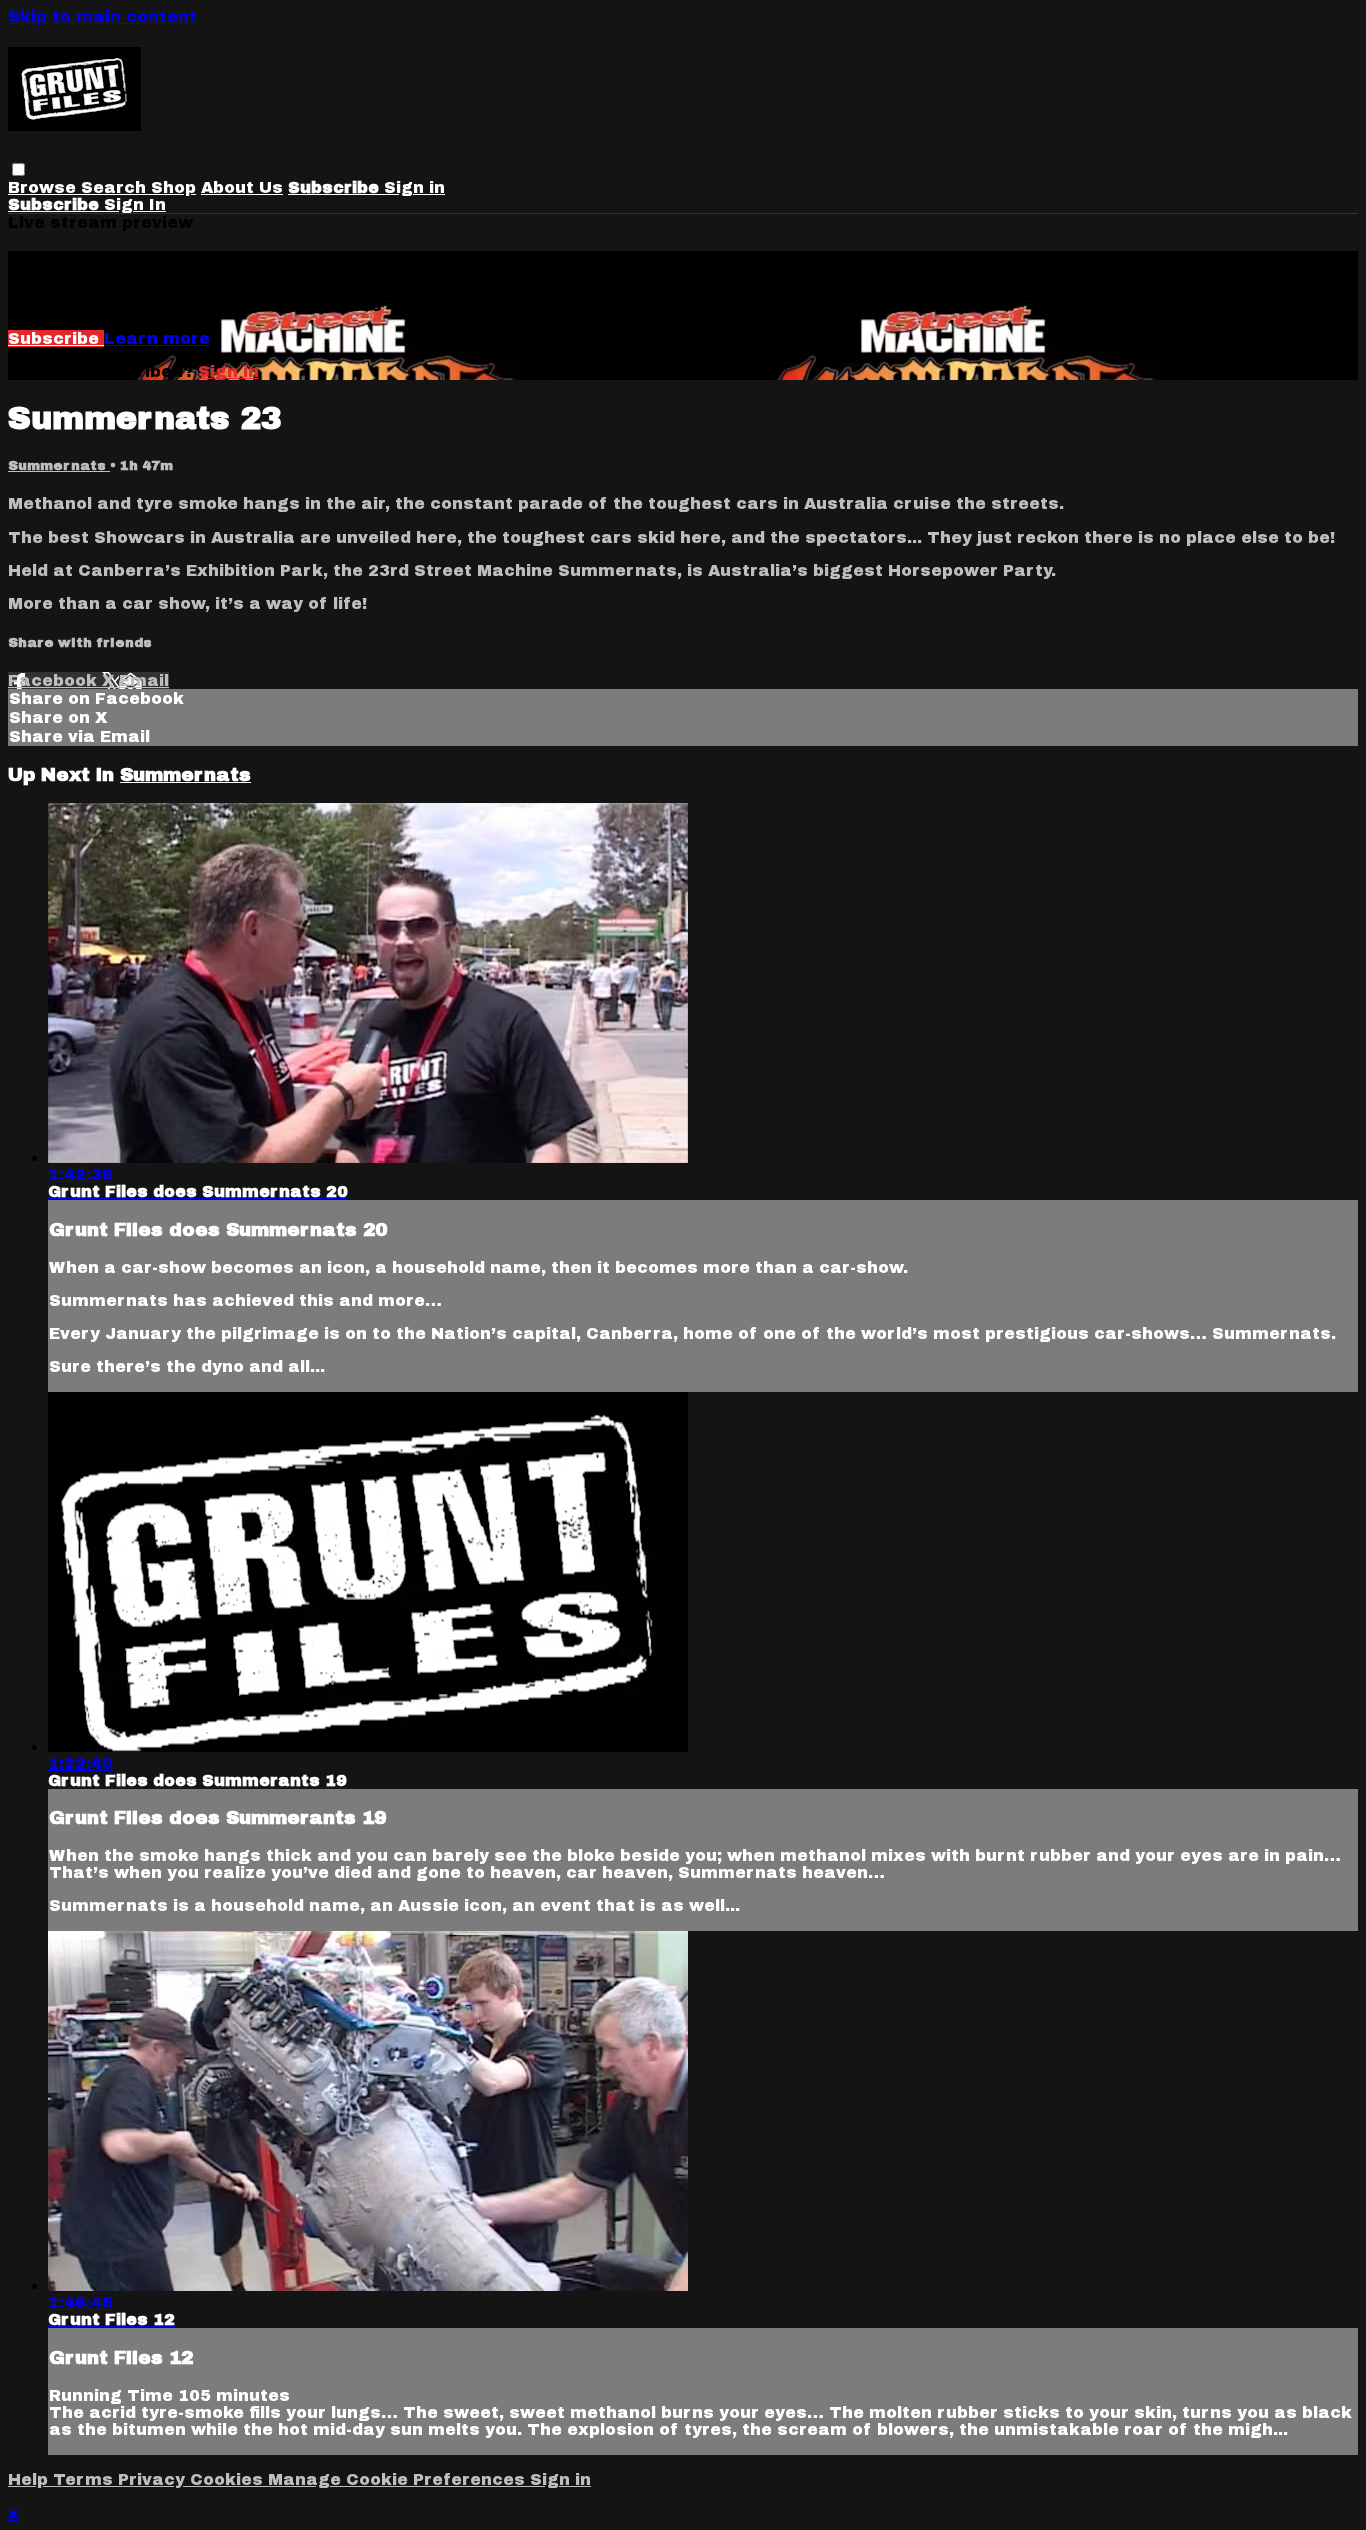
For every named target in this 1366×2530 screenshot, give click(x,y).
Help (30, 2479)
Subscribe (56, 338)
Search (116, 187)
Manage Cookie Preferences (399, 2479)
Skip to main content (102, 16)
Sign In (135, 204)
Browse (44, 187)
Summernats (59, 465)
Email (144, 680)
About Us (242, 187)
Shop (173, 187)
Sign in (414, 187)
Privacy (154, 2479)
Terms (85, 2479)
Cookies (229, 2479)
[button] (18, 169)
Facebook (55, 680)
